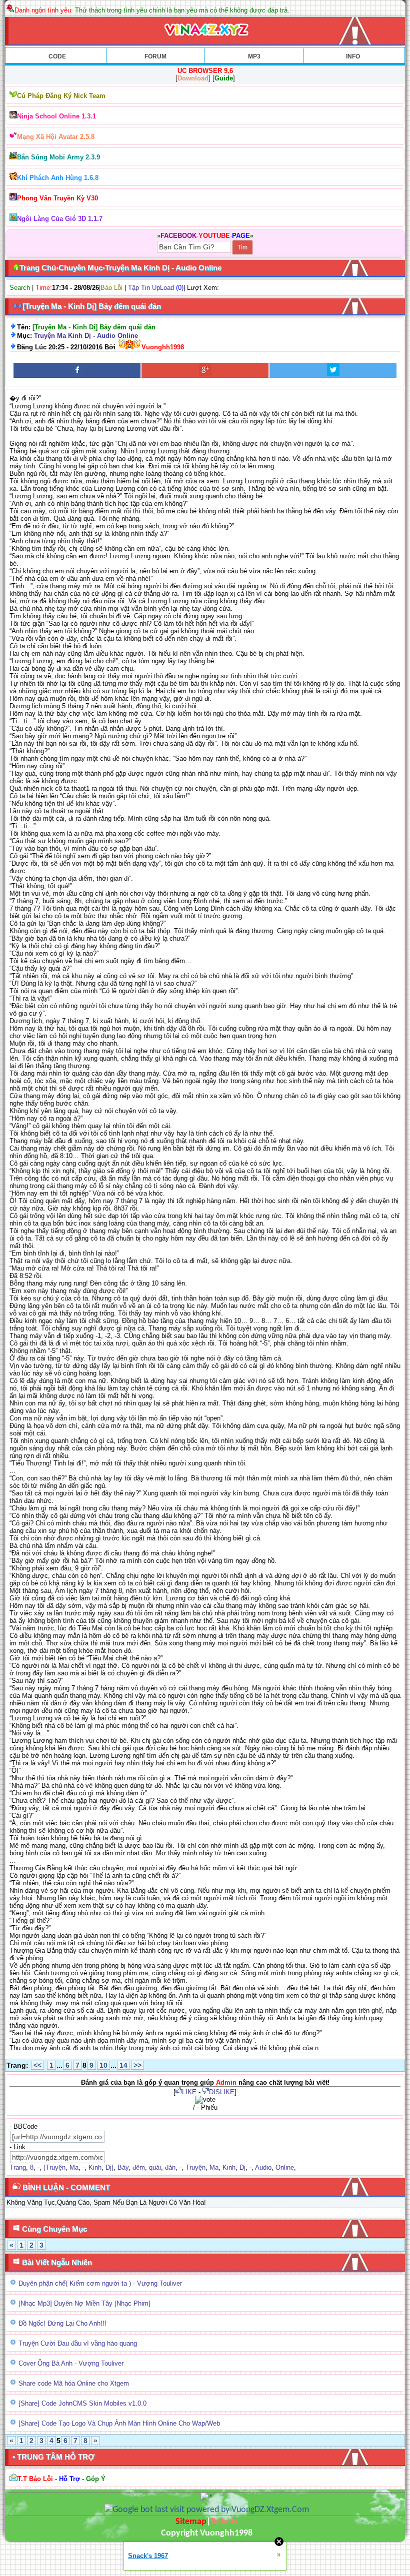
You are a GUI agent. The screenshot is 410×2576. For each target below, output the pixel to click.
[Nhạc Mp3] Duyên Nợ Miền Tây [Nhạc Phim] (84, 2303)
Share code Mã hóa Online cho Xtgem (74, 2383)
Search (20, 288)
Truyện (195, 2167)
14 (123, 2065)
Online (285, 2167)
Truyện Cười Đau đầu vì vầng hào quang (78, 2343)
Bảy (123, 2167)
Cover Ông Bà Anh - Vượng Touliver (71, 2363)
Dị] (109, 2167)
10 (103, 2065)
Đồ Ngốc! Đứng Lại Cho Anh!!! (62, 2323)
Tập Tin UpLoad (151, 288)
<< (37, 2065)
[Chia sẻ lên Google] (205, 370)
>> (137, 2065)
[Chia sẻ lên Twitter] (333, 370)
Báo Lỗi (111, 288)
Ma (74, 2167)
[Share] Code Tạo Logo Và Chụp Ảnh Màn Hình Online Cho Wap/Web (119, 2423)
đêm (139, 2167)
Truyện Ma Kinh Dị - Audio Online (86, 336)
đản (170, 2167)
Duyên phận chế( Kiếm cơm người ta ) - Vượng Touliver (100, 2283)
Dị (242, 2167)
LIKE (189, 2092)
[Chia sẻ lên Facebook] (77, 370)
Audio (263, 2167)
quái (155, 2167)
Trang (18, 2167)
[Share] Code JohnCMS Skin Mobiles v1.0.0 (82, 2403)
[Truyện (54, 2167)
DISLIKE (222, 2092)
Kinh (95, 2167)
